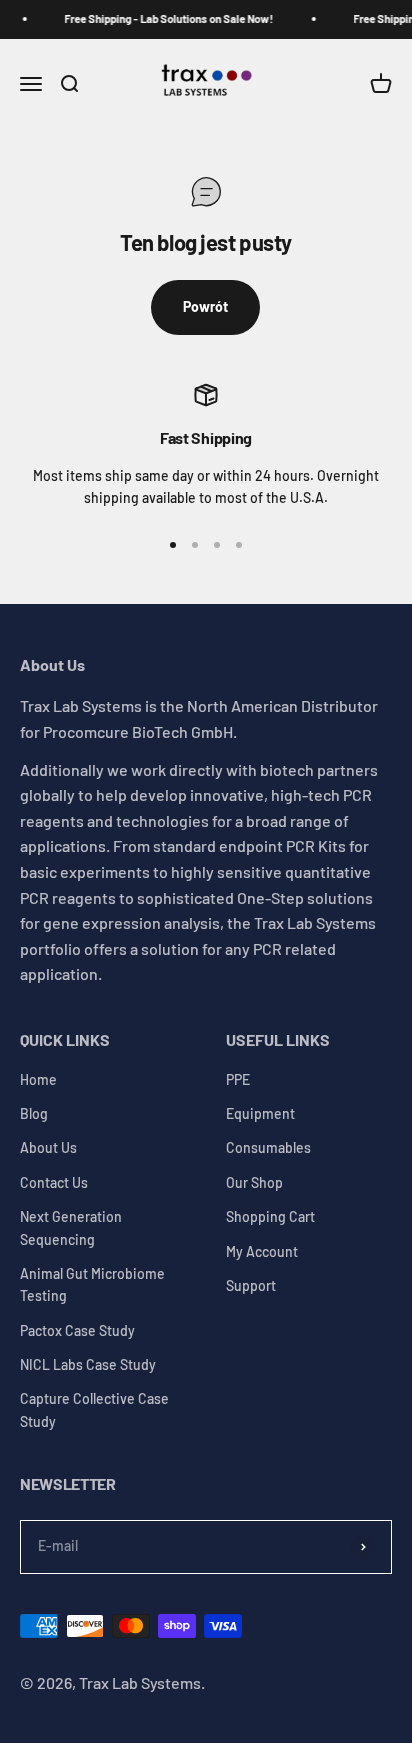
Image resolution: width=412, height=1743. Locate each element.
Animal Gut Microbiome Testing (92, 1284)
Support (251, 1285)
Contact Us (54, 1182)
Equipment (260, 1113)
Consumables (268, 1147)
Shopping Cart (270, 1216)
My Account (262, 1251)
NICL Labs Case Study (88, 1364)
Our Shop (254, 1182)
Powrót (205, 306)
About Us (48, 1147)
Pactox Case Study (77, 1330)
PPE (238, 1079)
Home (38, 1079)
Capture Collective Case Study (94, 1409)
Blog (34, 1113)
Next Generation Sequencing (71, 1227)
